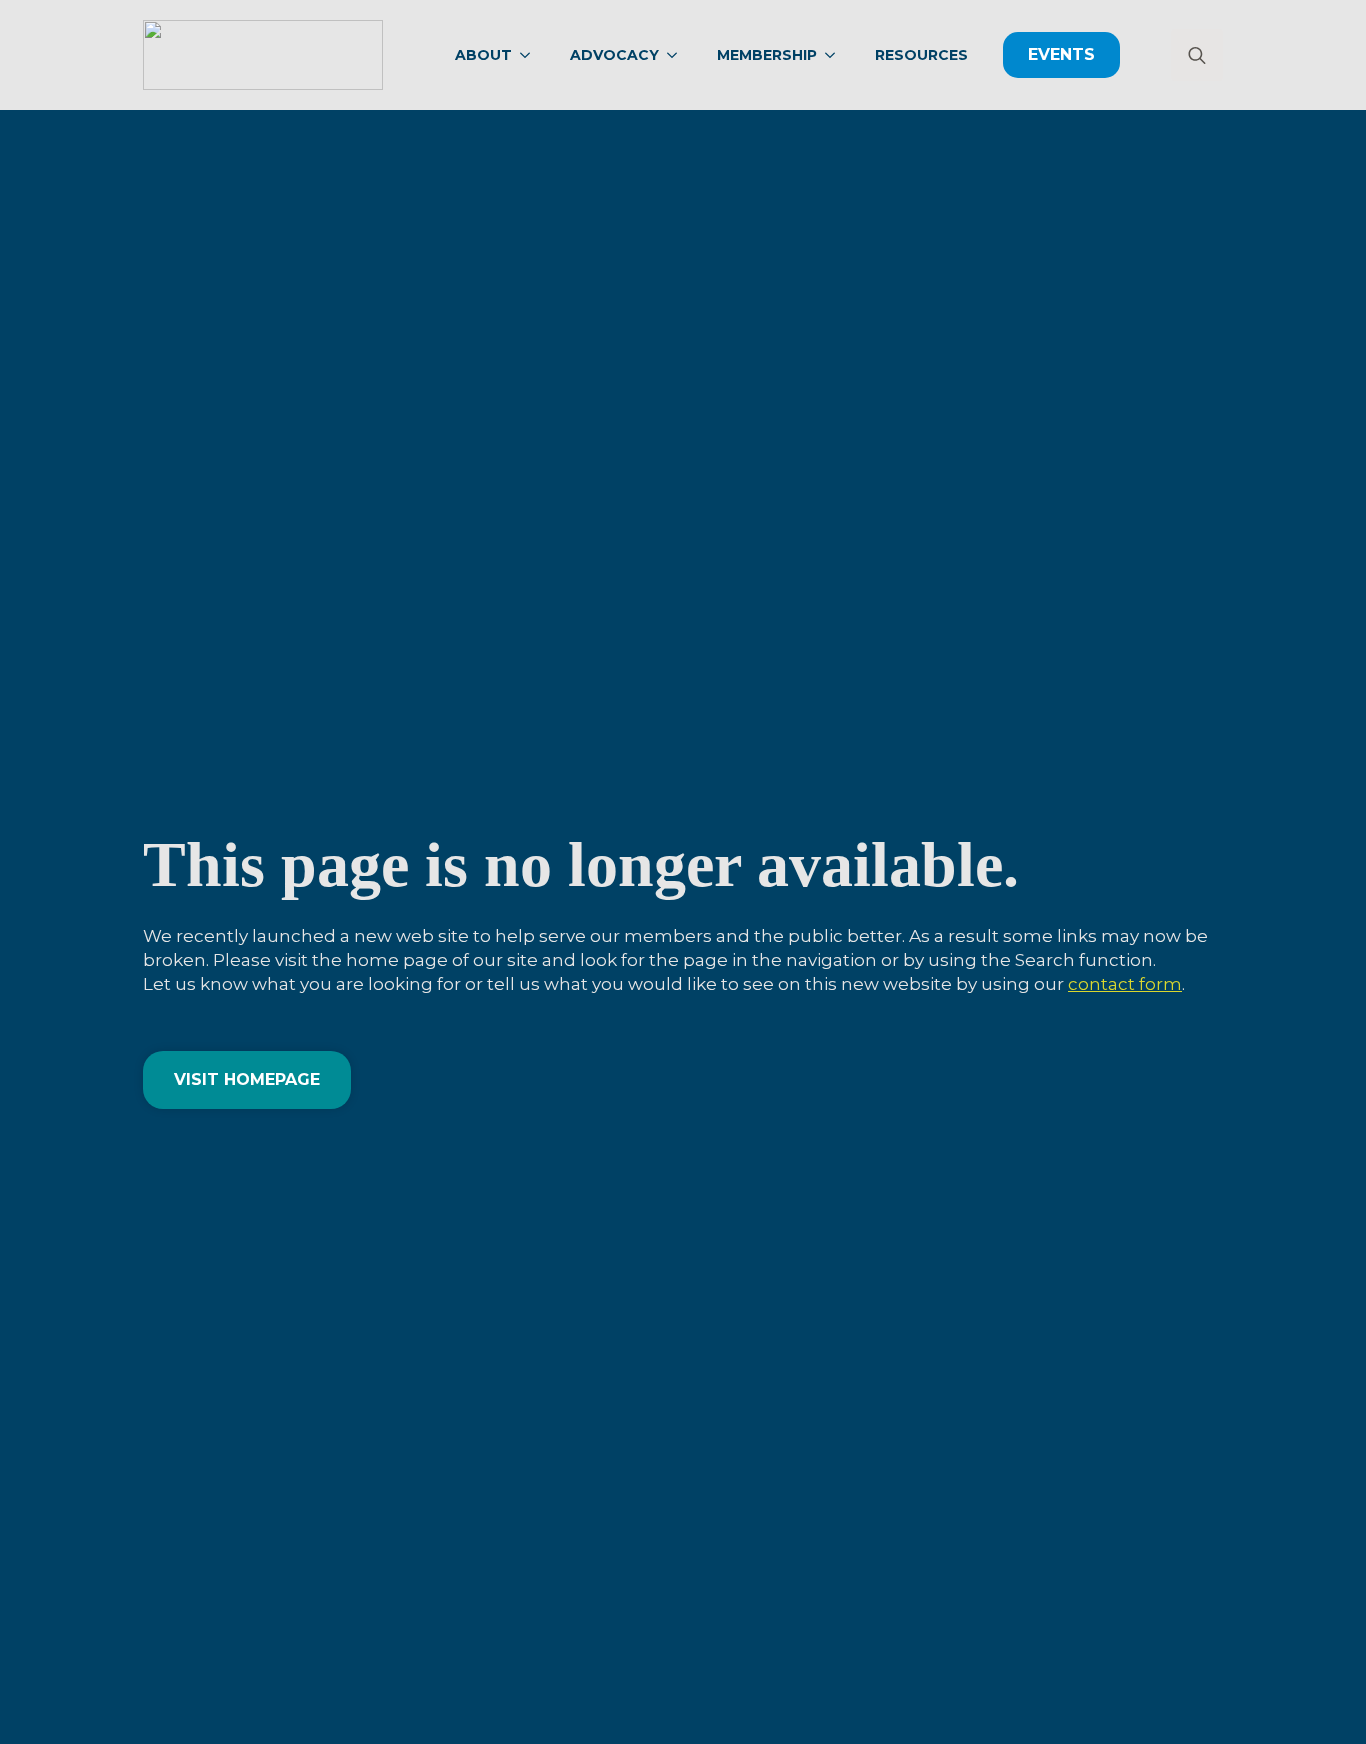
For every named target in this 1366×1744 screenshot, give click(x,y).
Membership (767, 55)
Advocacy (614, 55)
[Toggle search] (1197, 55)
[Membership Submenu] (836, 55)
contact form (1125, 984)
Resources (921, 55)
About (483, 55)
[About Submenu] (531, 55)
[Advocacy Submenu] (678, 55)
